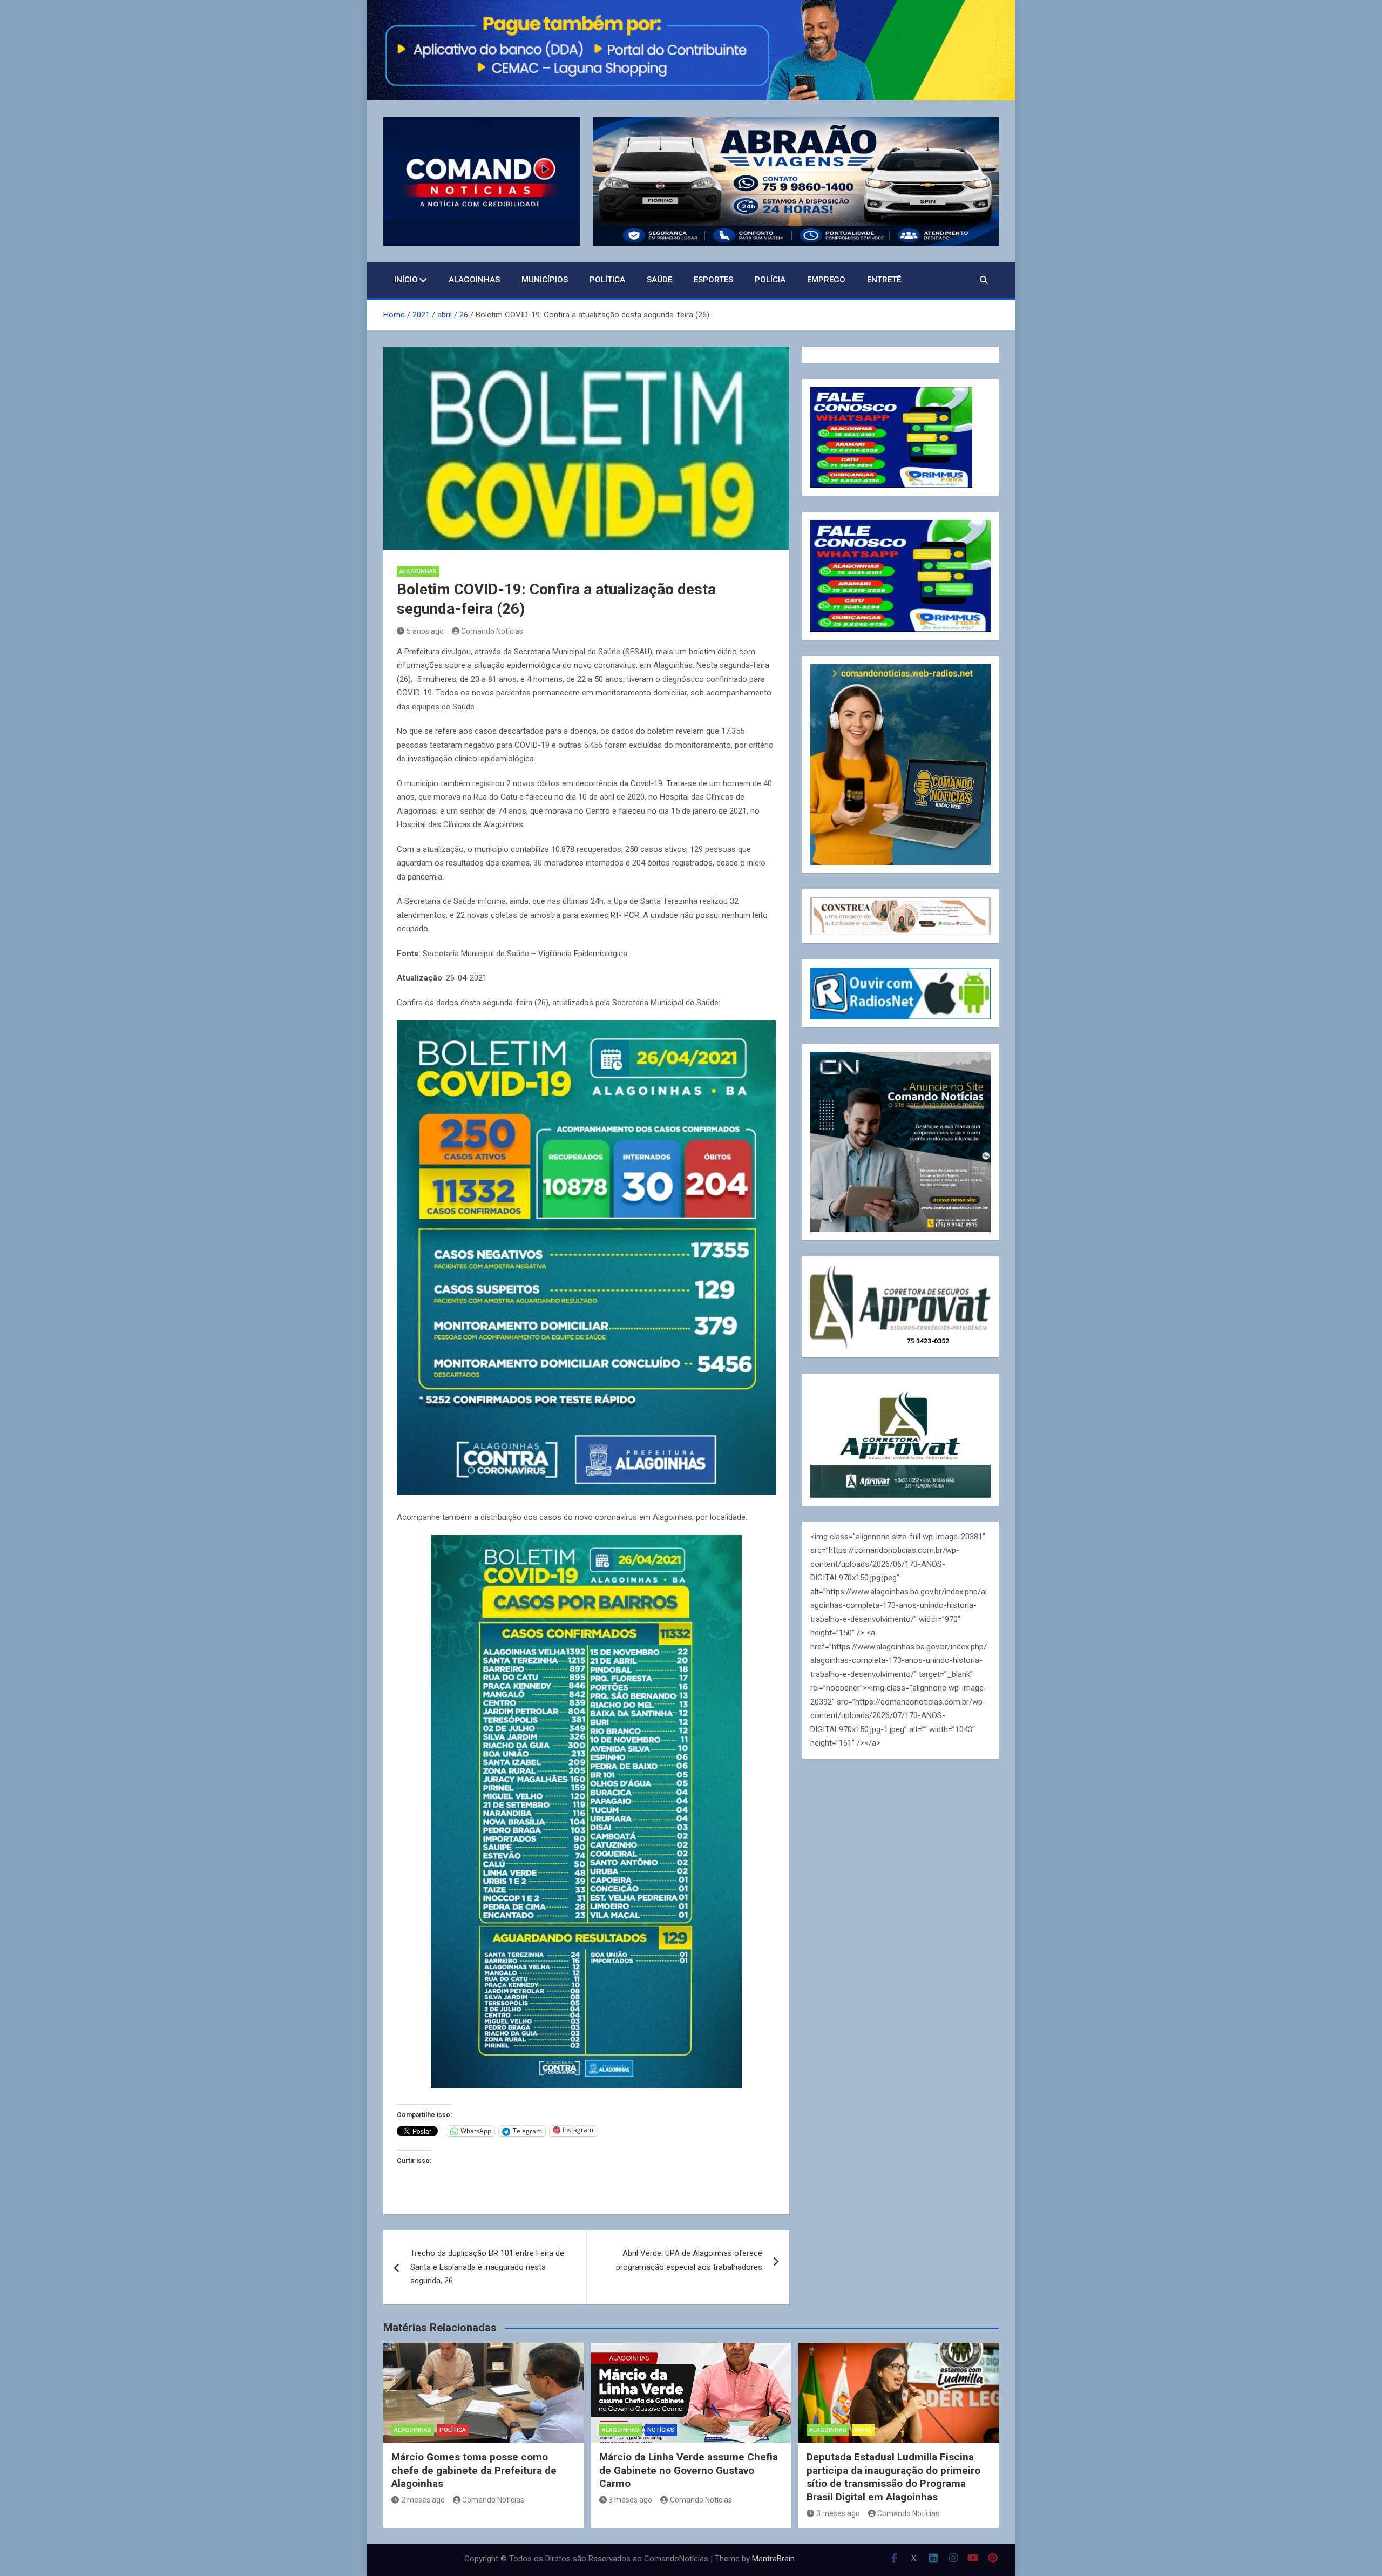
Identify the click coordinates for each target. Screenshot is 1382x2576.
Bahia (863, 2430)
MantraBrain (773, 2559)
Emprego (826, 280)
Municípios (545, 280)
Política (607, 280)
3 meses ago (630, 2500)
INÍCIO (406, 280)
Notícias (661, 2430)
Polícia (770, 280)
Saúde (659, 280)
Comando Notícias (492, 631)
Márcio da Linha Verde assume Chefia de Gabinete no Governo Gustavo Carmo (689, 2470)
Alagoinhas (474, 280)
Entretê (884, 280)
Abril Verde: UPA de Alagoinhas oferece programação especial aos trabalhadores (689, 2260)
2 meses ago (423, 2500)
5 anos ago (425, 631)
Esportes (713, 280)
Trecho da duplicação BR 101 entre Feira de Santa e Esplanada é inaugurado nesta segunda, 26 (487, 2267)
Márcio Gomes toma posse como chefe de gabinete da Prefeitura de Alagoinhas (474, 2470)
